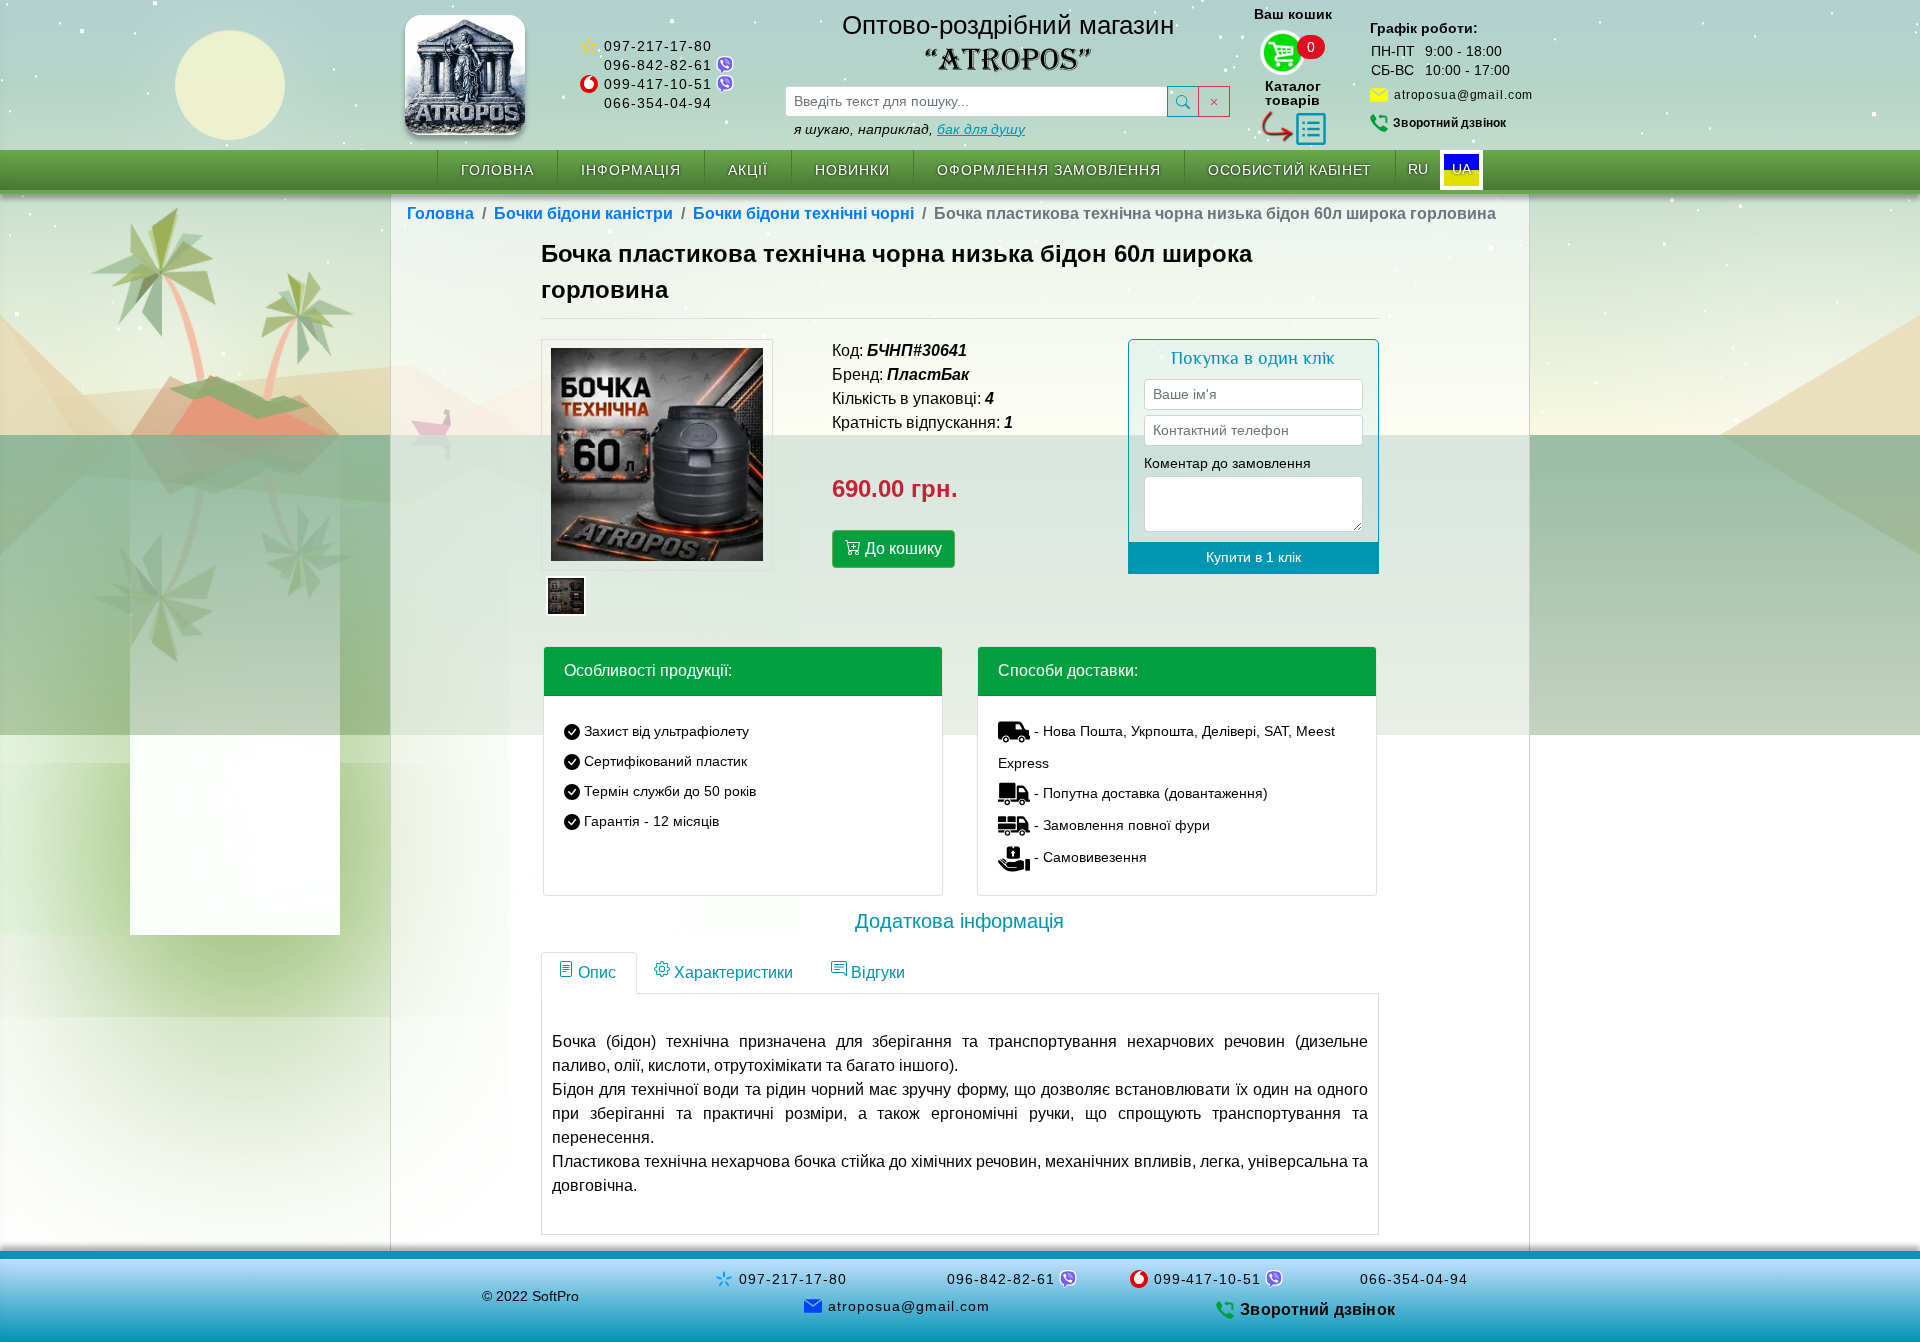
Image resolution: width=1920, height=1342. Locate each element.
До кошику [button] (901, 548)
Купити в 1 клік (1253, 557)
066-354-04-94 (658, 103)
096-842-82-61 (658, 65)
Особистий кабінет (1290, 170)
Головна (497, 170)
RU (1418, 169)
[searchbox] (976, 101)
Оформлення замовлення (1049, 170)
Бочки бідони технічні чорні (803, 213)
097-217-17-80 (658, 46)
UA (1461, 169)
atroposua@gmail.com (1463, 95)
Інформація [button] (631, 170)
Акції (748, 170)
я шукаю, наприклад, (909, 129)
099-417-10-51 (658, 84)
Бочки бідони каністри (583, 213)
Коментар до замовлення (1227, 463)
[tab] (589, 973)
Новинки (852, 170)
